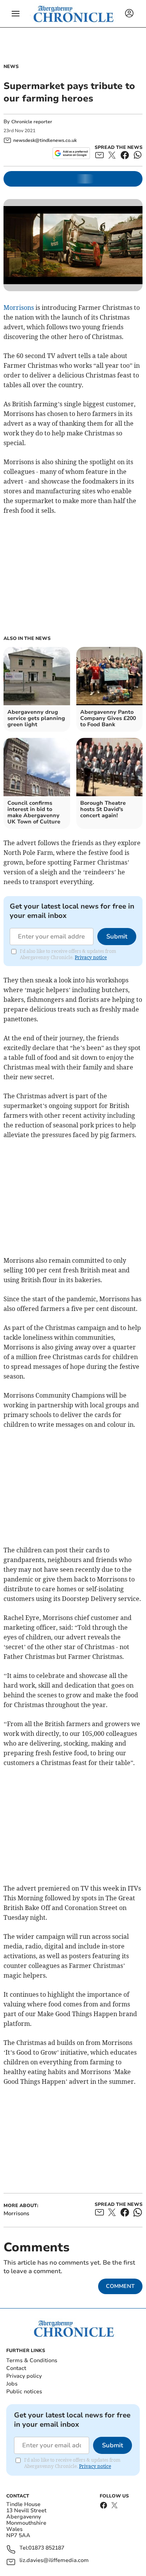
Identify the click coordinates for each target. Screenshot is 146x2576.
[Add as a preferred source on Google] (71, 153)
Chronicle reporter (32, 122)
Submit (117, 937)
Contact (16, 2368)
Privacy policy (24, 2376)
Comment (120, 2286)
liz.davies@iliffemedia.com (54, 2561)
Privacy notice (91, 957)
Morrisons (19, 308)
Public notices (24, 2392)
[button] (16, 14)
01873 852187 (46, 2548)
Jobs (12, 2384)
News (11, 66)
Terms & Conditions (32, 2360)
